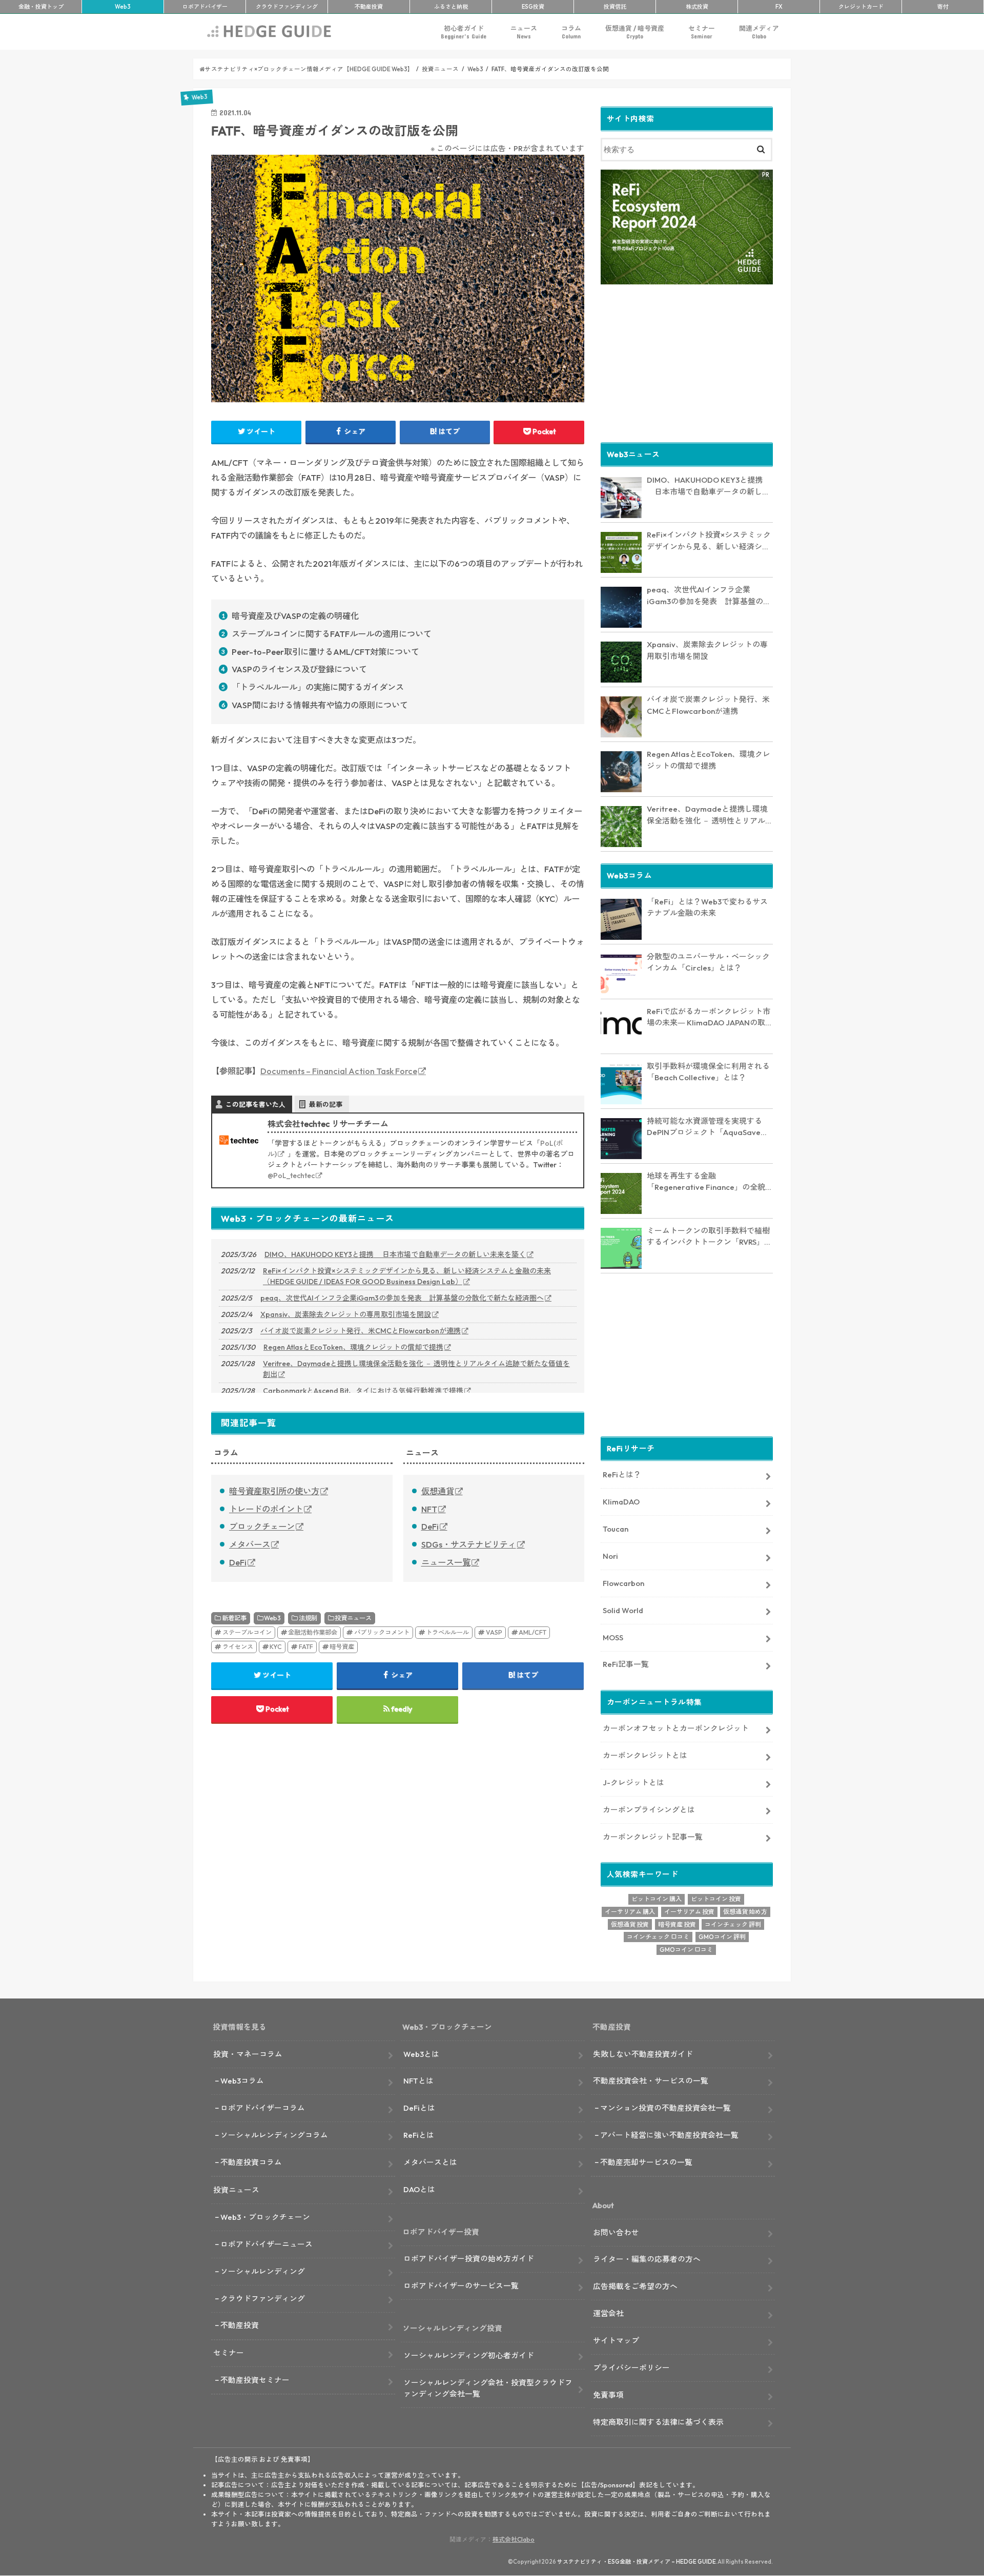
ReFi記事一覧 (626, 1664)
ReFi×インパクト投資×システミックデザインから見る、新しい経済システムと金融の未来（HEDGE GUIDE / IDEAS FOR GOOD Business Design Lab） (407, 1276)
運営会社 (608, 2313)
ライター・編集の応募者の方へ (647, 2259)
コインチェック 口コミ (658, 1937)
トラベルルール (447, 1632)
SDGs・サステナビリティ (469, 1544)
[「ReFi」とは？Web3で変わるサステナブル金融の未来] (621, 919)
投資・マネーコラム (248, 2054)
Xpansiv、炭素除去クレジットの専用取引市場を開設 (346, 1314)
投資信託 (615, 7)
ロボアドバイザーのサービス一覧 (461, 2286)
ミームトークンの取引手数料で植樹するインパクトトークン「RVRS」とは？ (709, 1237)
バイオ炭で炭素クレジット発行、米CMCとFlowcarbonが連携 (361, 1331)
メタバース (250, 1544)
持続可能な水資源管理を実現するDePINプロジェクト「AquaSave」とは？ (708, 1127)
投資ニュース (353, 1618)
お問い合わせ (616, 2232)
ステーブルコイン (247, 1632)
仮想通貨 (438, 1491)
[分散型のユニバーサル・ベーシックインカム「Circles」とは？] (621, 974)
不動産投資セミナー (255, 2380)
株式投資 (697, 7)
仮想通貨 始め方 (745, 1912)
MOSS (613, 1637)
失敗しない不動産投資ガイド (643, 2054)
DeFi (238, 1562)
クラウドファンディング (263, 2299)
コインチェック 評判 (733, 1924)
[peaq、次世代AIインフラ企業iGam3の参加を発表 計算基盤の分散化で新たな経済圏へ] (621, 607)
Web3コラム (242, 2081)
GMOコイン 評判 (722, 1937)
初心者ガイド (464, 32)
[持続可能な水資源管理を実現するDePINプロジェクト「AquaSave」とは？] (621, 1139)
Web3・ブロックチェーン (265, 2217)
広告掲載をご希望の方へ (635, 2286)
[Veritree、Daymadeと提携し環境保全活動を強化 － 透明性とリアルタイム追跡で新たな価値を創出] (621, 827)
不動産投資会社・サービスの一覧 (651, 2081)
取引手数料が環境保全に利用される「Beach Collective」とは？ (708, 1072)
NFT (429, 1509)
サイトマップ (616, 2341)
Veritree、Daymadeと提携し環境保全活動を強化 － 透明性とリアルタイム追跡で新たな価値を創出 (416, 1369)
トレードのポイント (266, 1509)
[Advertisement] (687, 362)
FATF (306, 1647)
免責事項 (608, 2395)
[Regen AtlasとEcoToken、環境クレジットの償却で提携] (621, 772)
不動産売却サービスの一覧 (646, 2162)
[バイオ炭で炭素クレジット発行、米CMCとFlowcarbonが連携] (621, 717)
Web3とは (421, 2054)
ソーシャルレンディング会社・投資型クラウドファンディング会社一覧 (488, 2388)
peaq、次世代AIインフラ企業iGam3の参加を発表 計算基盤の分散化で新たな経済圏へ (402, 1298)
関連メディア (759, 32)
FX (779, 7)
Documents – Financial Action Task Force (339, 1071)
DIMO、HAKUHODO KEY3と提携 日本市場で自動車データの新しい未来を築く (395, 1254)
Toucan (616, 1529)
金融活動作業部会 (313, 1632)
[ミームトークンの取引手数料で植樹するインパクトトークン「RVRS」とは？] (621, 1248)
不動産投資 (369, 7)
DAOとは (419, 2189)
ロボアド (205, 7)
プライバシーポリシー (631, 2368)
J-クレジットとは (633, 1782)
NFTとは (418, 2081)
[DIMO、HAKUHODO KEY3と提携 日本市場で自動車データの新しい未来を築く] (621, 498)
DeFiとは (419, 2108)
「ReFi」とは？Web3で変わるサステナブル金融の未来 (707, 908)
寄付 (943, 7)
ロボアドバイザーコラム (263, 2108)
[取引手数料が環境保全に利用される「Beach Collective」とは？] (621, 1084)
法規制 (308, 1618)
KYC (276, 1647)
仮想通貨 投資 (630, 1924)
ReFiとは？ (622, 1475)
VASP (494, 1632)
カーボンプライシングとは (649, 1810)
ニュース (524, 32)
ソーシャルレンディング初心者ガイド (469, 2355)
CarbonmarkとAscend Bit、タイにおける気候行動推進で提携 (363, 1391)
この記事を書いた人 (255, 1104)
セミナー (702, 32)
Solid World (623, 1610)
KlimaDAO (621, 1502)
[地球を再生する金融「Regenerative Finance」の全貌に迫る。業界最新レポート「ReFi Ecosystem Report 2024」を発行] (621, 1193)
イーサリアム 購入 (630, 1912)
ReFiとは (419, 2135)
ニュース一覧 (446, 1562)
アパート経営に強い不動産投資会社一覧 (669, 2135)
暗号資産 (342, 1647)
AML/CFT (532, 1632)
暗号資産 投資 (677, 1924)
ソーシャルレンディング (263, 2271)
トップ (41, 7)
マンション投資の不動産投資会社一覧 (665, 2108)
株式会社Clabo (514, 2539)
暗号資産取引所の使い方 (274, 1491)
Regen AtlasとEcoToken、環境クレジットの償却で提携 (353, 1347)
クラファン (287, 7)
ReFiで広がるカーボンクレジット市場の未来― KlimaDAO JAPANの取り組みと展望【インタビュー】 (710, 1018)
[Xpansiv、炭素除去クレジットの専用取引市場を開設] (621, 662)
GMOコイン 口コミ (686, 1950)
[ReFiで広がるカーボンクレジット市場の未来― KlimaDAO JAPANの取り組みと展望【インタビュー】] (621, 1029)
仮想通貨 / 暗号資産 (635, 32)
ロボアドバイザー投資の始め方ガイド (469, 2259)
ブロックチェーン (262, 1527)
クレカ (861, 7)
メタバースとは (430, 2162)
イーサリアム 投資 (689, 1912)
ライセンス (238, 1647)
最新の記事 (326, 1104)
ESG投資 (533, 7)
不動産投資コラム (251, 2162)
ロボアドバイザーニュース (266, 2244)
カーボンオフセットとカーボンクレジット (676, 1728)
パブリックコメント (382, 1632)
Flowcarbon (623, 1583)
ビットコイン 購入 (657, 1899)
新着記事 (234, 1618)
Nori (610, 1556)
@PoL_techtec (291, 1176)
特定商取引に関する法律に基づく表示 (658, 2422)
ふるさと (451, 7)
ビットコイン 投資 (716, 1899)
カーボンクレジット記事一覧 (653, 1837)
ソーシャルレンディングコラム (274, 2135)
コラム (571, 32)
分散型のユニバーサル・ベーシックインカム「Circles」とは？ (708, 962)
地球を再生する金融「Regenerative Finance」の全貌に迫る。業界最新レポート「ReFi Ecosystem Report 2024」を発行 (710, 1182)
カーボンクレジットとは (645, 1755)
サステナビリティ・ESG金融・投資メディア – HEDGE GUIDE (637, 2562)
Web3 (272, 1618)
